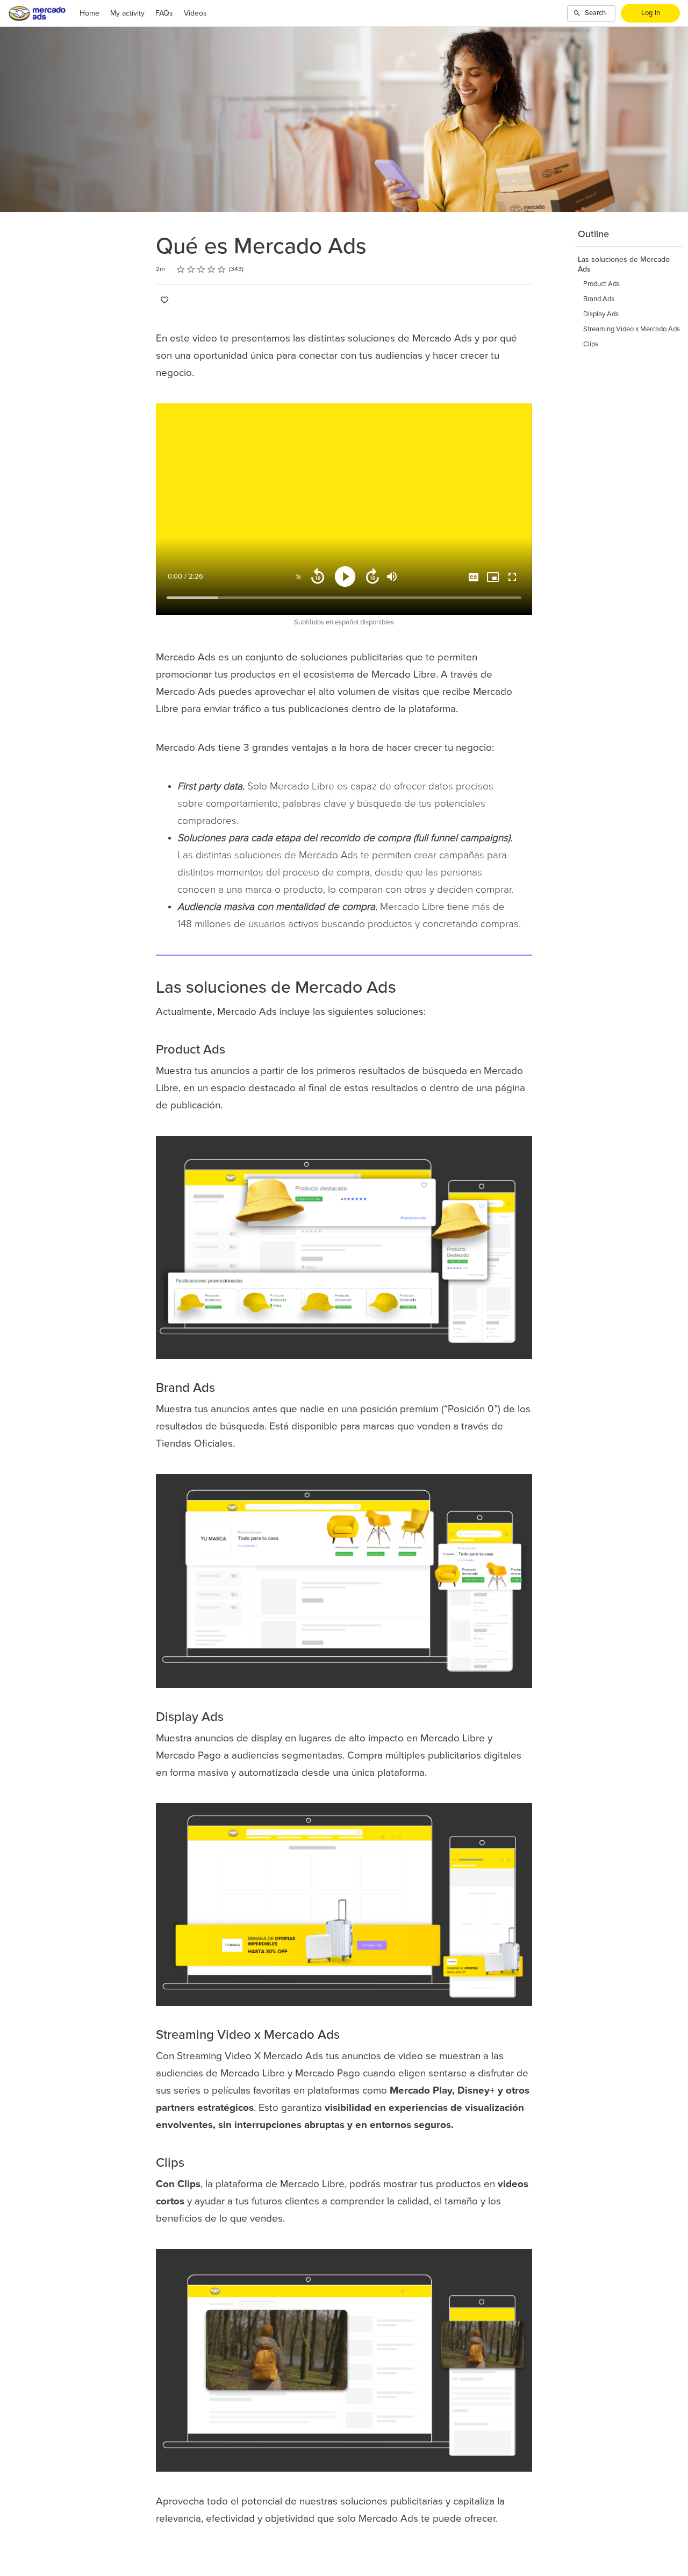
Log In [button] (651, 13)
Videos (195, 13)
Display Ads (601, 314)
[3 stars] (201, 269)
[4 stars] (212, 269)
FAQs (164, 13)
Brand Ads (599, 299)
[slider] (344, 598)
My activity (127, 13)
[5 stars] (222, 269)
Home (89, 13)
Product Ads (601, 284)
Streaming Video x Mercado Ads (632, 329)
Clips (591, 344)
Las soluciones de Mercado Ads (624, 265)
